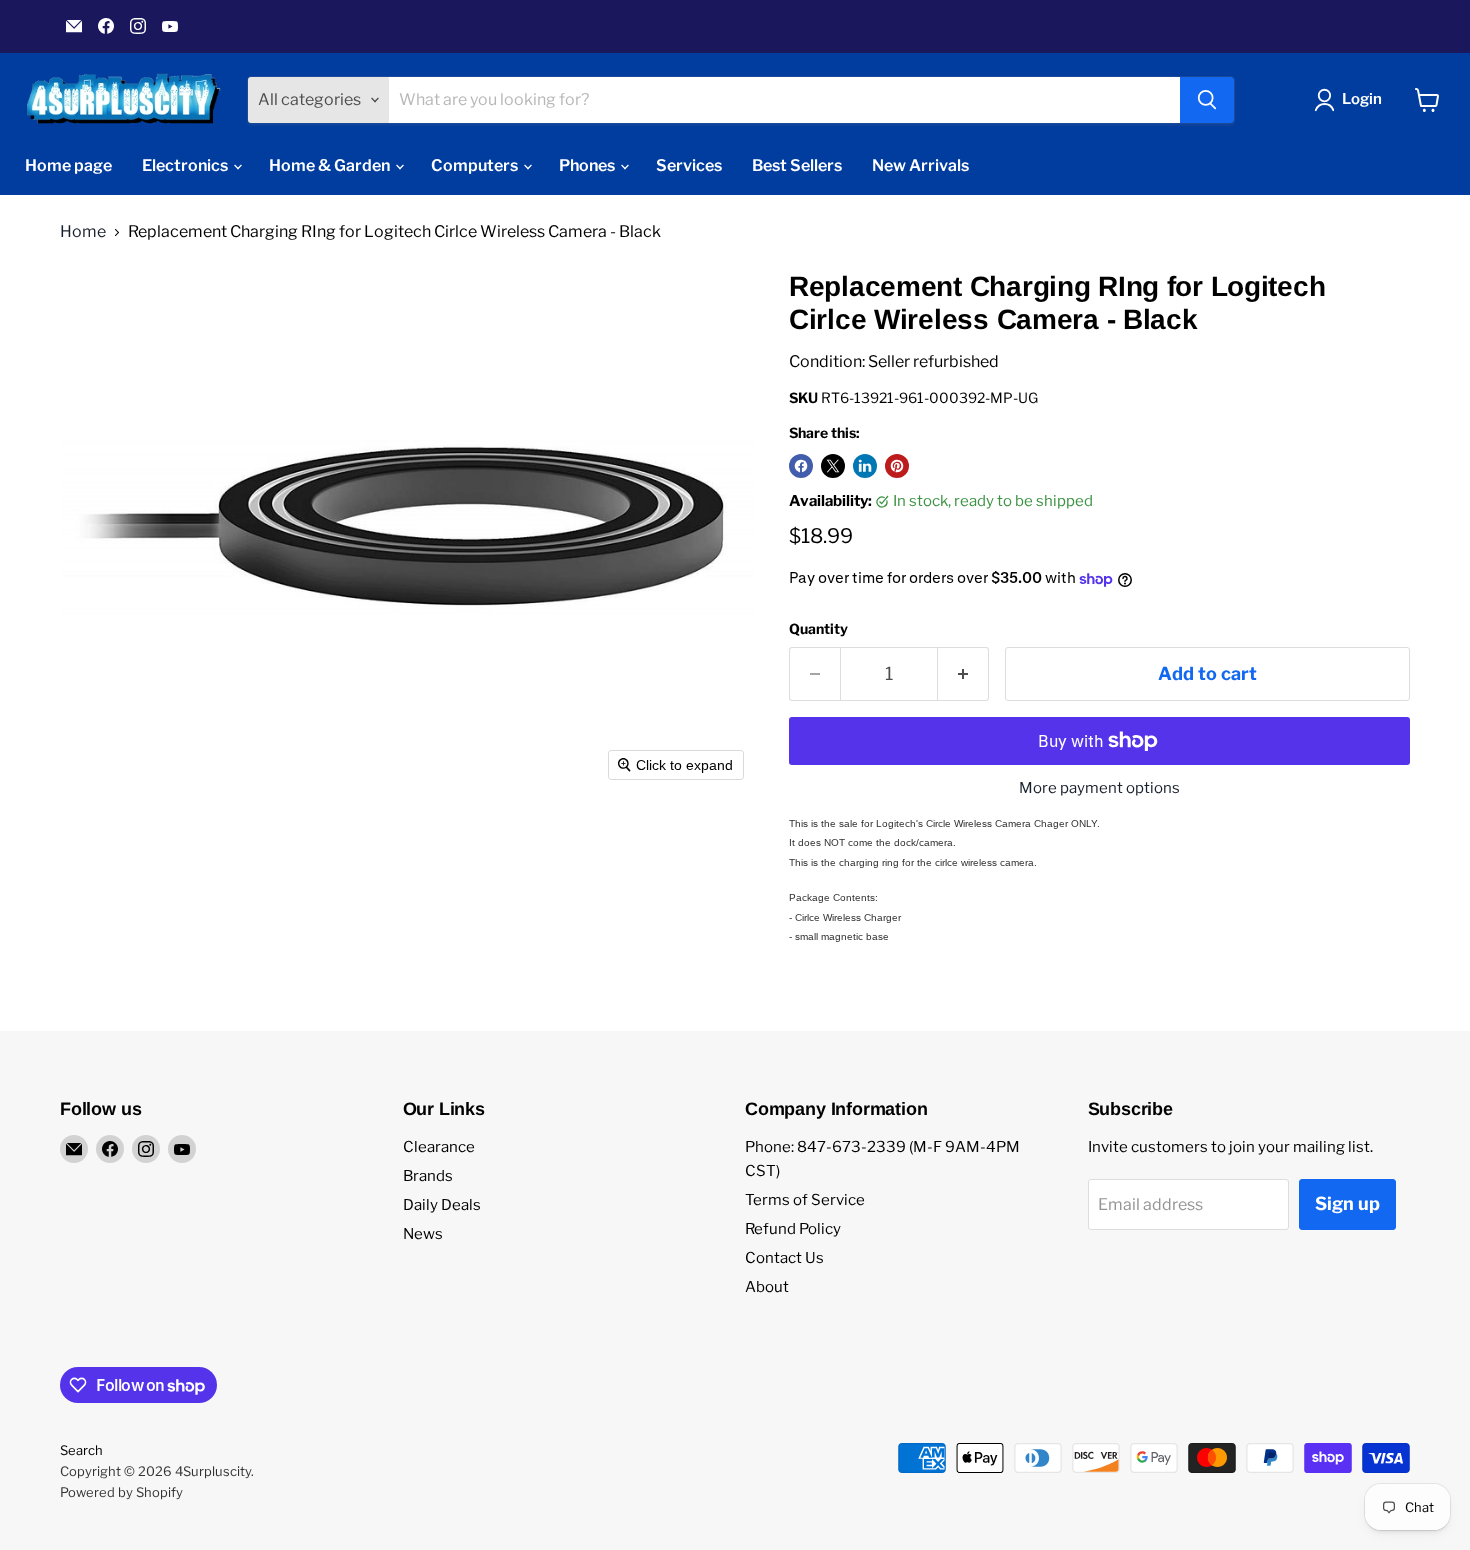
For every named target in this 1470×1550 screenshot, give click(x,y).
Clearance (439, 1147)
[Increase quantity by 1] (963, 674)
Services (689, 165)
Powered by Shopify (121, 1492)
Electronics (186, 165)
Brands (428, 1176)
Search (81, 1450)
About (767, 1287)
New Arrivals (920, 165)
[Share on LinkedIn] (865, 466)
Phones (588, 165)
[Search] (1207, 100)
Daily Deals (442, 1205)
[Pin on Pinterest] (897, 466)
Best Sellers (797, 165)
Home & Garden (331, 165)
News (423, 1234)
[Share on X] (833, 466)
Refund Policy (793, 1229)
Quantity (818, 629)
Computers (476, 165)
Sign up (1347, 1203)
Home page (68, 165)
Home (83, 232)
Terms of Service (805, 1200)
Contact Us (784, 1258)
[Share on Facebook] (801, 466)
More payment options (1099, 788)
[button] (1352, 100)
